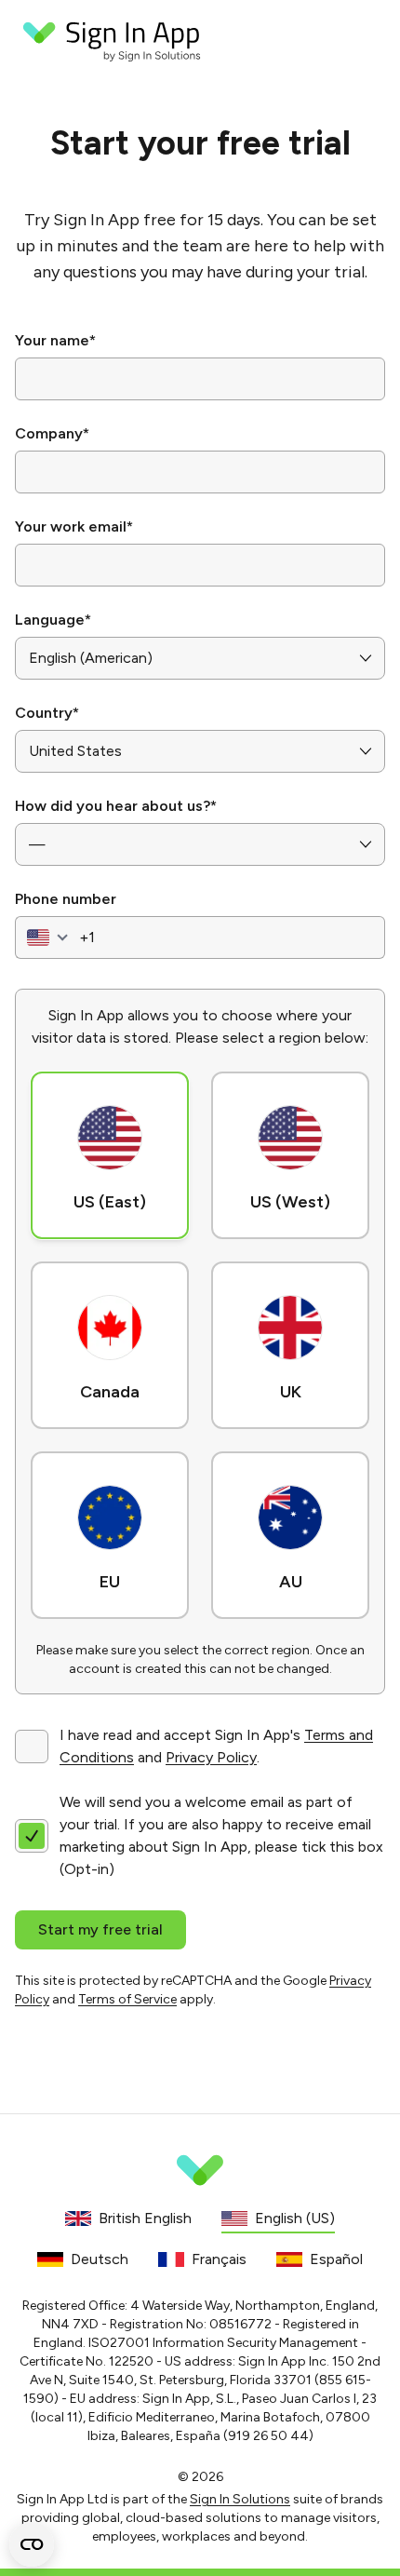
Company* (52, 433)
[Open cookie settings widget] (32, 2544)
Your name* (55, 340)
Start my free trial (100, 1929)
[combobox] (45, 937)
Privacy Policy (211, 1757)
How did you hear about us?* (116, 806)
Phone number (66, 899)
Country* (47, 713)
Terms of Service (127, 1999)
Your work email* (74, 526)
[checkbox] (32, 1747)
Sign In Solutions (240, 2499)
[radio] (110, 1155)
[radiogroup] (200, 1342)
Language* (53, 620)
